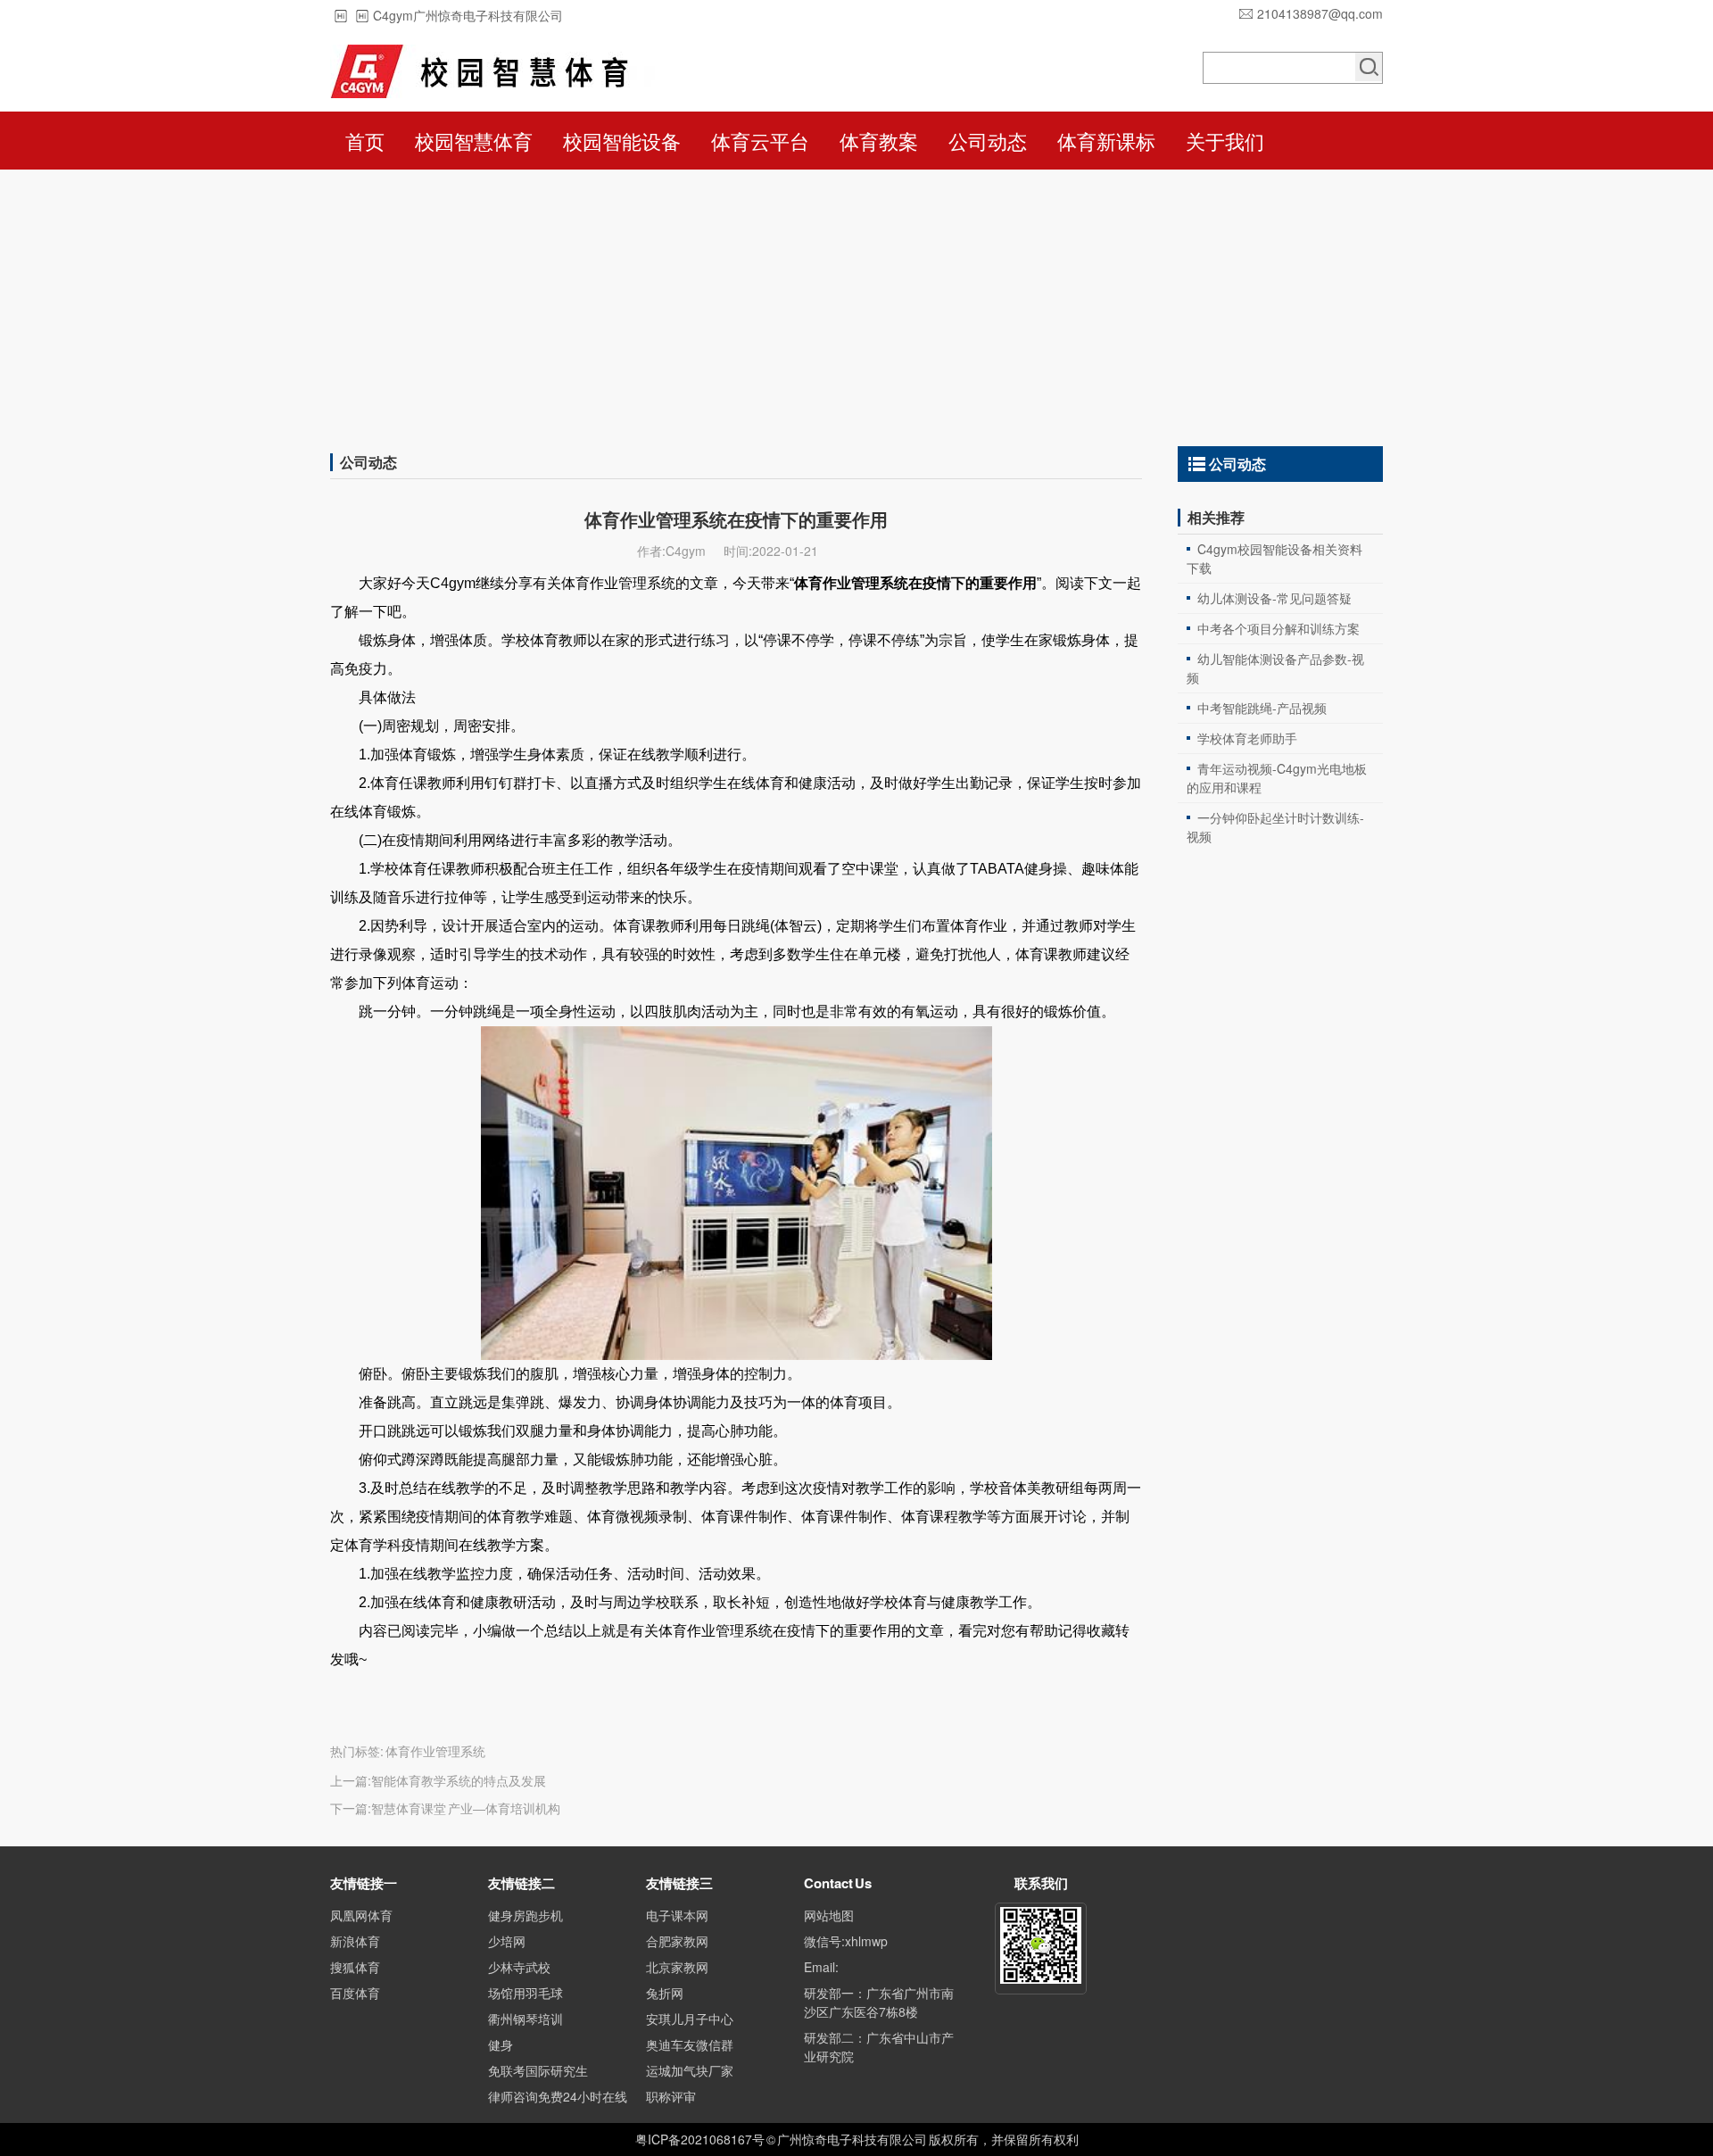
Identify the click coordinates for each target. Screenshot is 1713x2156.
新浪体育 (355, 1941)
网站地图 (829, 1915)
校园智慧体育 (474, 141)
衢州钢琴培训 (525, 2019)
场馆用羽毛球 (525, 1993)
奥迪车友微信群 (690, 2044)
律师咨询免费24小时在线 (558, 2096)
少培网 (507, 1941)
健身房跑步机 (525, 1915)
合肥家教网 (677, 1941)
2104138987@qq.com (1320, 13)
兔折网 (665, 1993)
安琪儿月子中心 (690, 2019)
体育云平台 (760, 141)
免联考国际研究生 (538, 2070)
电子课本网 (677, 1915)
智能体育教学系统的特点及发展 (459, 1780)
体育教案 (879, 141)
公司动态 (988, 141)
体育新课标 (1106, 141)
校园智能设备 (622, 141)
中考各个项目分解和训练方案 (1279, 628)
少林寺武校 (519, 1967)
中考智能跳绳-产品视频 (1262, 708)
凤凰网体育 (361, 1915)
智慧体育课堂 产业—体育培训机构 (466, 1808)
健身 (501, 2044)
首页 (365, 141)
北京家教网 (677, 1967)
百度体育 (355, 1993)
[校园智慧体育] (492, 71)
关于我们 (1225, 141)
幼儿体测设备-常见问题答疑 (1274, 598)
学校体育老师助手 (1247, 738)
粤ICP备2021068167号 (700, 2139)
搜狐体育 (355, 1967)
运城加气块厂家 (690, 2070)
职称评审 (671, 2096)
